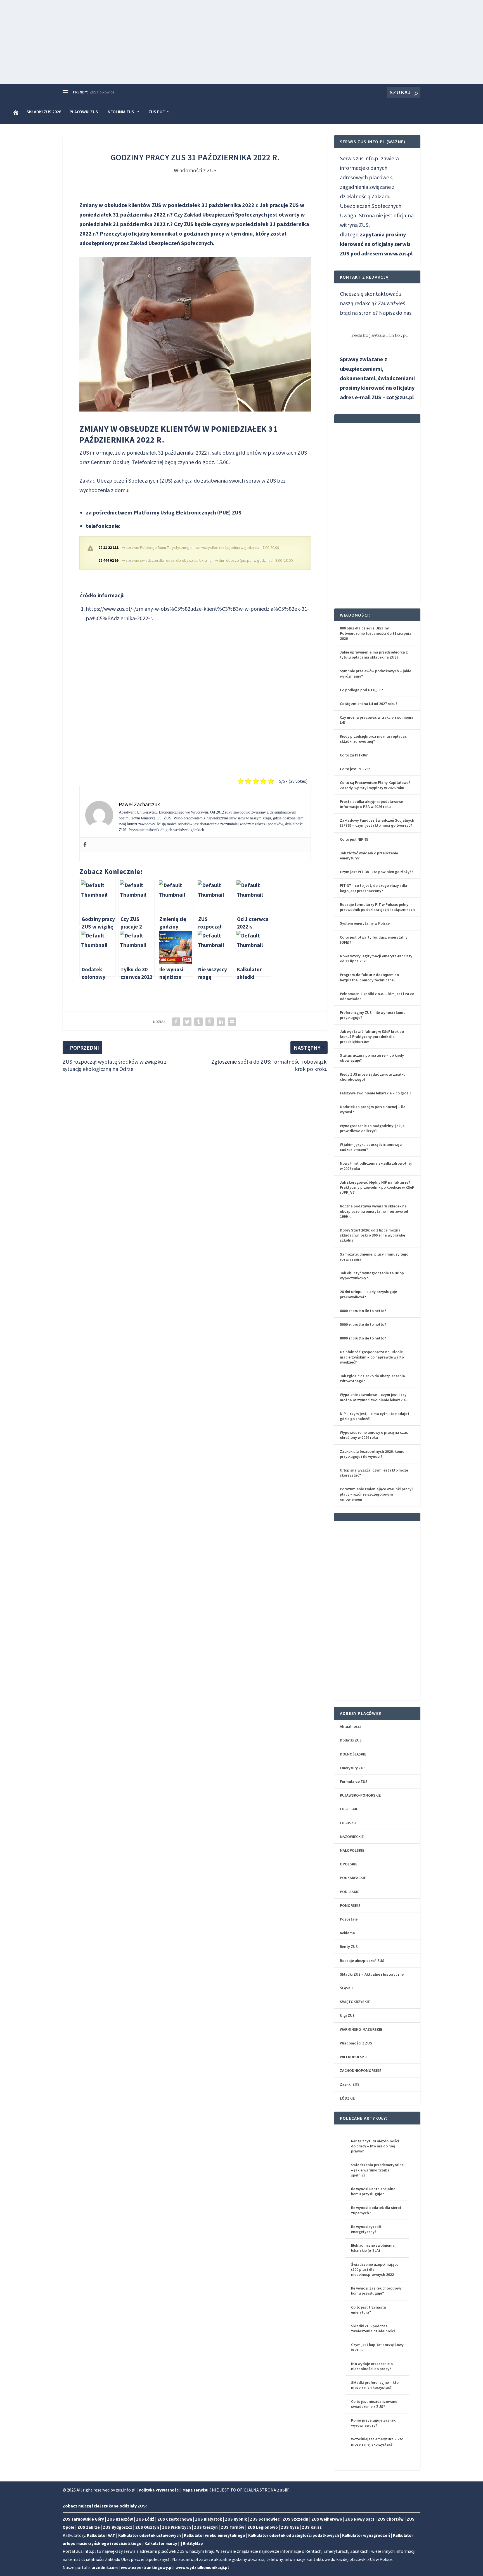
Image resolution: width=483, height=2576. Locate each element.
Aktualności (350, 1726)
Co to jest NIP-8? (354, 839)
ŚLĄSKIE (347, 1988)
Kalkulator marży (161, 2543)
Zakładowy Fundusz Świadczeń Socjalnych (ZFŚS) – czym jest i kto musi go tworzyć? (377, 823)
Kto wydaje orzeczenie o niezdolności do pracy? (372, 2366)
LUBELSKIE (349, 1809)
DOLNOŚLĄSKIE (353, 1754)
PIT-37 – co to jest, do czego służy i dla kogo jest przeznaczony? (374, 888)
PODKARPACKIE (353, 1878)
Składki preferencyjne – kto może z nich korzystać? (375, 2385)
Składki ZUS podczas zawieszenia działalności (373, 2328)
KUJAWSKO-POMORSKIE (360, 1795)
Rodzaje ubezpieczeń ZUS (362, 1961)
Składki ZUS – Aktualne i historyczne (372, 1974)
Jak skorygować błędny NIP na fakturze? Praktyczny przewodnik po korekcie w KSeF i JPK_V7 (377, 1187)
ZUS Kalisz (312, 2527)
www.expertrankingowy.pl (147, 2567)
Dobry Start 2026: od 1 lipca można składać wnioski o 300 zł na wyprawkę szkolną (372, 1235)
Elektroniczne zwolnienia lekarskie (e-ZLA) (373, 2248)
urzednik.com (105, 2567)
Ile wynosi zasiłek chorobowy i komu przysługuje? (377, 2291)
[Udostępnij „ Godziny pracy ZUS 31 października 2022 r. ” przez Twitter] (187, 1022)
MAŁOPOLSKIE (352, 1850)
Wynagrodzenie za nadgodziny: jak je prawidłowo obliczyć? (372, 1128)
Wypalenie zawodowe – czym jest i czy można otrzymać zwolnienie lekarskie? (374, 1397)
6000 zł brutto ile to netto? (363, 1311)
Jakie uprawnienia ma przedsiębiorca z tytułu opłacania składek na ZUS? (374, 655)
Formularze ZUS (354, 1781)
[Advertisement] (241, 42)
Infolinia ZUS (120, 112)
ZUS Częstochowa (175, 2519)
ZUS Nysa (290, 2527)
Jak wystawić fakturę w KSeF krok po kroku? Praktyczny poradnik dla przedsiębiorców (372, 1036)
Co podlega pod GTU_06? (361, 690)
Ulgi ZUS (347, 2015)
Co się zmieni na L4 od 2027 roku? (369, 704)
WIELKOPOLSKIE (354, 2057)
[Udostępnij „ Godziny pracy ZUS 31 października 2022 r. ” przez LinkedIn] (221, 1022)
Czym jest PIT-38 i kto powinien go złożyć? (377, 872)
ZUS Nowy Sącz (360, 2519)
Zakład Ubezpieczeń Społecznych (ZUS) (126, 480)
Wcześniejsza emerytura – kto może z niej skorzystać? (377, 2441)
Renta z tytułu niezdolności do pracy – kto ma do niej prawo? (375, 2146)
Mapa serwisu (196, 2490)
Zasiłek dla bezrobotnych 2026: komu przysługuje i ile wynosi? (372, 1454)
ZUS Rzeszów (120, 2519)
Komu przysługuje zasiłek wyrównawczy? (373, 2423)
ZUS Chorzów (391, 2519)
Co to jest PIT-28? (355, 769)
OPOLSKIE (349, 1864)
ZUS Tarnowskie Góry (83, 2519)
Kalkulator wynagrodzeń (366, 2535)
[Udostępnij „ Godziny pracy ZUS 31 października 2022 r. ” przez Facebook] (176, 1022)
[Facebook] (85, 845)
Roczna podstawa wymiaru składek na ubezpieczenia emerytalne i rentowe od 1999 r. (374, 1211)
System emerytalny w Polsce (365, 923)
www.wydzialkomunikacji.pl (202, 2567)
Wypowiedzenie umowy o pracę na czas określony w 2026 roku (374, 1435)
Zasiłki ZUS (350, 2084)
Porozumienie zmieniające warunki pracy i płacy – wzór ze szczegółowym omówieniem (377, 1494)
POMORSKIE (350, 1905)
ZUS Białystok (209, 2519)
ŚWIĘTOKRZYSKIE (355, 2002)
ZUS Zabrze (89, 2527)
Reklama (347, 1933)
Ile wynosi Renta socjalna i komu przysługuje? (374, 2191)
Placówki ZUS (84, 112)
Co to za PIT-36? (354, 755)
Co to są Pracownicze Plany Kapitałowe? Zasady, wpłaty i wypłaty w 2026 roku (375, 785)
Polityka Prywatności (159, 2490)
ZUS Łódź (145, 2519)
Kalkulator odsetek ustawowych (150, 2535)
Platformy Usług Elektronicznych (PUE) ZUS (187, 512)
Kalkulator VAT (101, 2535)
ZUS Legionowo (263, 2527)
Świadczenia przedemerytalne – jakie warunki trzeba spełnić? (377, 2170)
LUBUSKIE (348, 1823)
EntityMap (193, 2543)
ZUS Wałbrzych (177, 2527)
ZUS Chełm (99, 92)
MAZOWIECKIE (352, 1837)
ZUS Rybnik (236, 2519)
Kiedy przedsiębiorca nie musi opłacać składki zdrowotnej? (373, 739)
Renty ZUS (349, 1947)
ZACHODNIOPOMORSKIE (361, 2070)
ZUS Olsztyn (147, 2527)
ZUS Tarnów (233, 2527)
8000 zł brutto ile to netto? (363, 1338)
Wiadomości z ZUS (195, 170)
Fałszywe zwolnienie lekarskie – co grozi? (376, 1093)
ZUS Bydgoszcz (118, 2527)
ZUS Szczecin (295, 2519)
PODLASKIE (350, 1892)
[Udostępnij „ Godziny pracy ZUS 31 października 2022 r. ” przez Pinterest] (210, 1022)
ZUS (281, 2490)
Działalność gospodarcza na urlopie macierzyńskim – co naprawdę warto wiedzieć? (372, 1357)
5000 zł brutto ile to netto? (363, 1324)
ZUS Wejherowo (327, 2519)
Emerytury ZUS (353, 1768)
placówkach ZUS (287, 453)
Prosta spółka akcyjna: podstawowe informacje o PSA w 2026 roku (371, 804)
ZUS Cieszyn (206, 2527)
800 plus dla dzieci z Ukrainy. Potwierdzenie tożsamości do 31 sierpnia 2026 (376, 633)
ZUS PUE (157, 112)
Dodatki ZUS (351, 1740)
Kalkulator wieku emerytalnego (215, 2535)
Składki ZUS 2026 (44, 112)
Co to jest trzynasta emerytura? (369, 2310)
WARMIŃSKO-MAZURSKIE (361, 2029)
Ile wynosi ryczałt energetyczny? (366, 2229)
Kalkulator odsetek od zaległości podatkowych (294, 2535)
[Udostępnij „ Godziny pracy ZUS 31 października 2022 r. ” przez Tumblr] (198, 1022)
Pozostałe (349, 1919)
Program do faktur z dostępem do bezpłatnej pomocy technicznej (369, 977)
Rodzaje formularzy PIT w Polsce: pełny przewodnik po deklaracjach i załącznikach (377, 907)
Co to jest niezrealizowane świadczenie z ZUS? (374, 2404)
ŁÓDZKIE (347, 2098)
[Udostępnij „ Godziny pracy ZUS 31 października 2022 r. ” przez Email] (232, 1022)
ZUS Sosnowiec (265, 2519)
